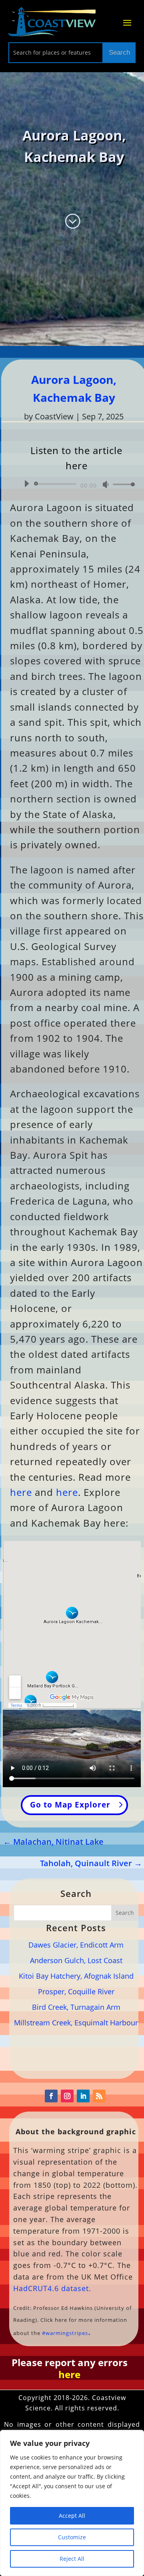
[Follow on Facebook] (51, 2096)
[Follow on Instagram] (67, 2096)
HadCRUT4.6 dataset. (52, 2288)
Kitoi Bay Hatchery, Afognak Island (76, 1976)
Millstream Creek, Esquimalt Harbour (76, 2023)
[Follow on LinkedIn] (83, 2096)
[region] (72, 2503)
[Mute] (106, 484)
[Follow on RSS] (99, 2096)
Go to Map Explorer (70, 1805)
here (21, 1492)
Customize (72, 2537)
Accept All (72, 2516)
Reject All (72, 2559)
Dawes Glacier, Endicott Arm (76, 1945)
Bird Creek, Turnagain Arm (76, 2007)
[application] (76, 484)
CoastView (54, 416)
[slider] (122, 484)
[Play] (26, 484)
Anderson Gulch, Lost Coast (76, 1960)
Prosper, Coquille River (76, 1991)
